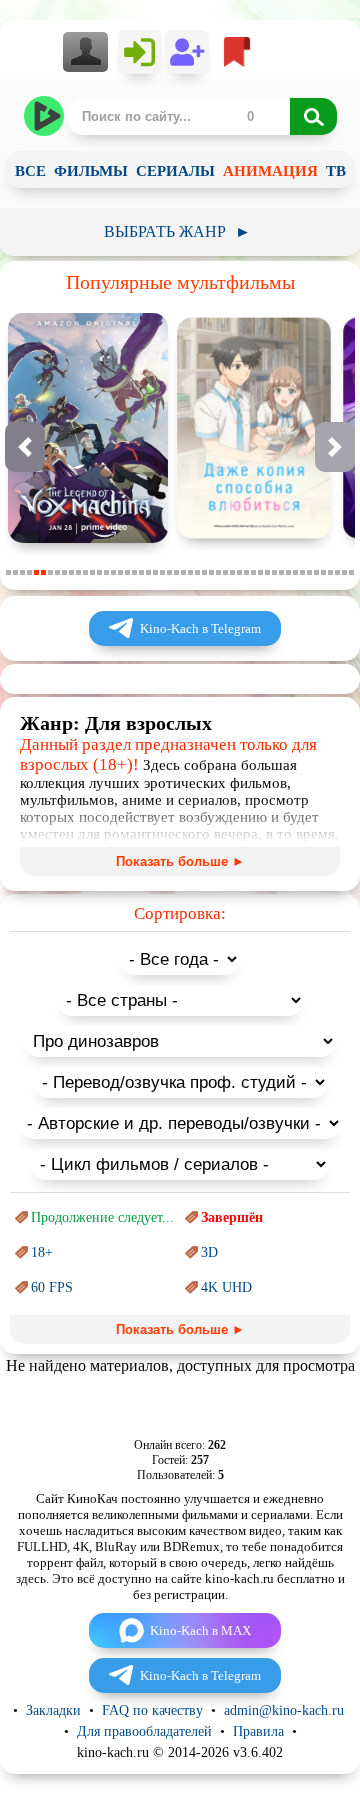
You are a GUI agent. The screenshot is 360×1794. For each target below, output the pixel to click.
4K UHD (226, 1287)
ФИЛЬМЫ (91, 171)
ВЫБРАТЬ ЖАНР (177, 231)
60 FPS (52, 1287)
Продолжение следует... (102, 1217)
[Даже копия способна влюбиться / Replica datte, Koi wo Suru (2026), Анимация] (254, 538)
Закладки (53, 1710)
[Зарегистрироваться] (187, 52)
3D (209, 1252)
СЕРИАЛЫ (175, 171)
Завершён (232, 1217)
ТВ (336, 171)
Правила (258, 1731)
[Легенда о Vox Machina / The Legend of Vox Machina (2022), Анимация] (88, 538)
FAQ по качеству (152, 1710)
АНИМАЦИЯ (270, 171)
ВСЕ (30, 171)
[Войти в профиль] (90, 52)
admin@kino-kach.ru (284, 1710)
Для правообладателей (144, 1731)
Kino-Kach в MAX (200, 1630)
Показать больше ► (180, 861)
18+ (42, 1252)
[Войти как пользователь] (140, 52)
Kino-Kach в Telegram (200, 628)
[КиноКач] (45, 116)
